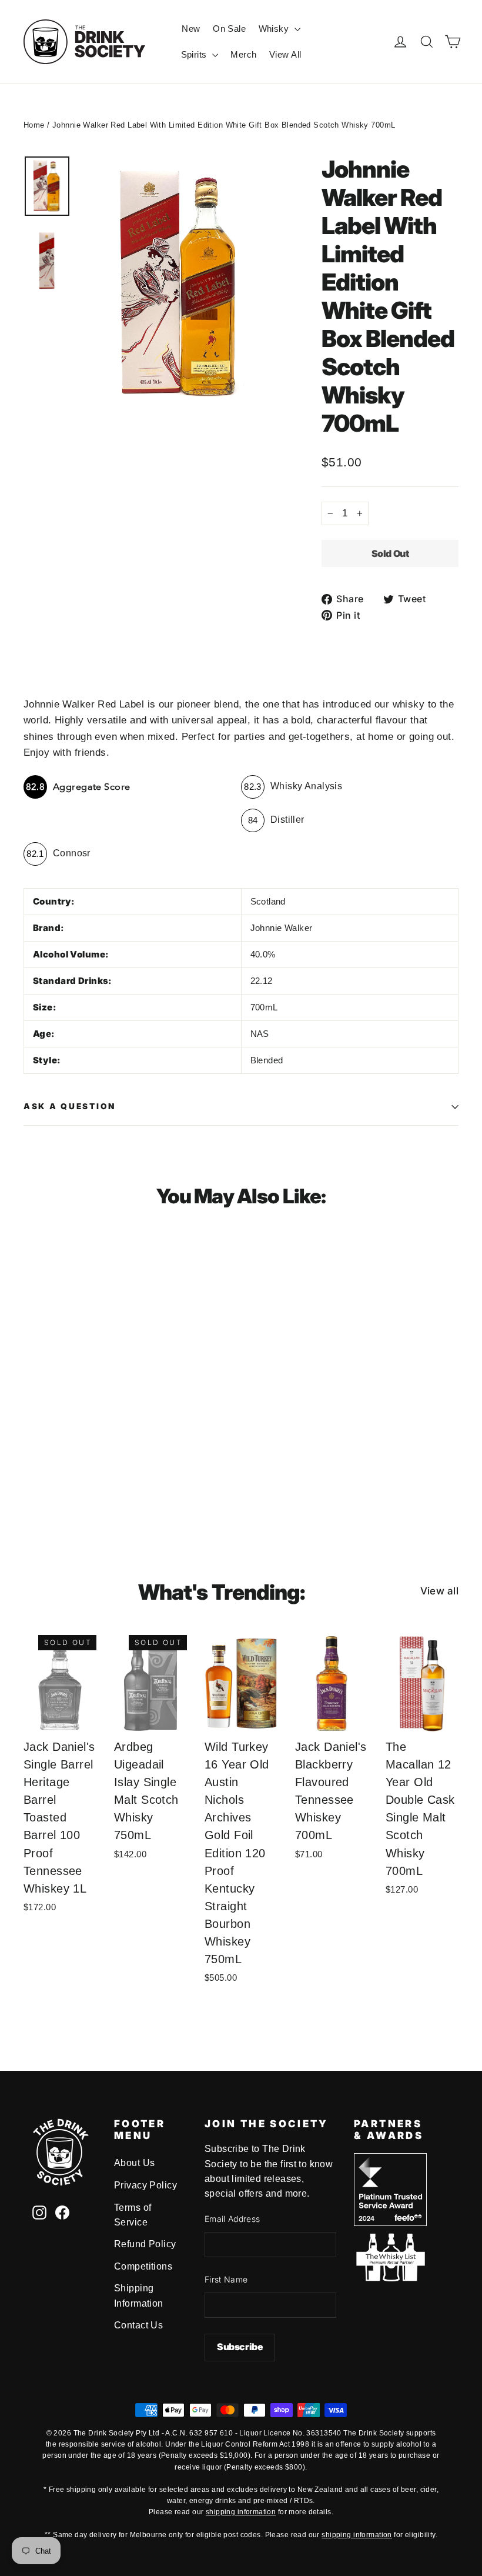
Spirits (195, 54)
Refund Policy (145, 2244)
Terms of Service (133, 2215)
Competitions (143, 2266)
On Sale (229, 29)
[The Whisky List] (390, 2278)
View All (285, 54)
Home (34, 125)
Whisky (275, 29)
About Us (134, 2163)
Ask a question (70, 1106)
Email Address (232, 2219)
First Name (226, 2279)
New (191, 29)
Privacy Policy (145, 2185)
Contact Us (138, 2325)
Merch (243, 54)
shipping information (241, 2512)
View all (439, 1591)
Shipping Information (139, 2295)
